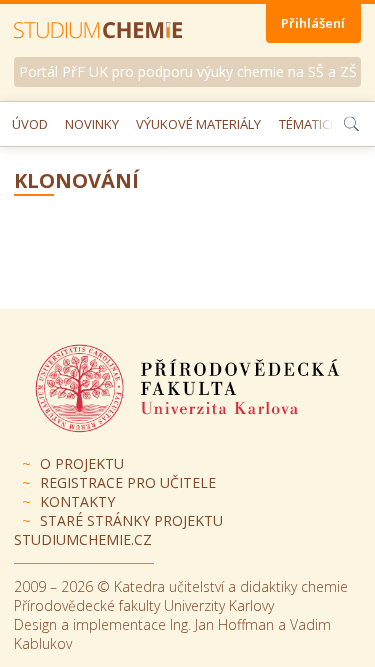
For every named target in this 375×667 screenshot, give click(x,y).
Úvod (30, 124)
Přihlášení (313, 23)
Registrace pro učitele (128, 482)
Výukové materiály (198, 124)
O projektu (82, 463)
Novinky (92, 124)
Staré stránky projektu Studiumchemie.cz (118, 530)
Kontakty (77, 501)
